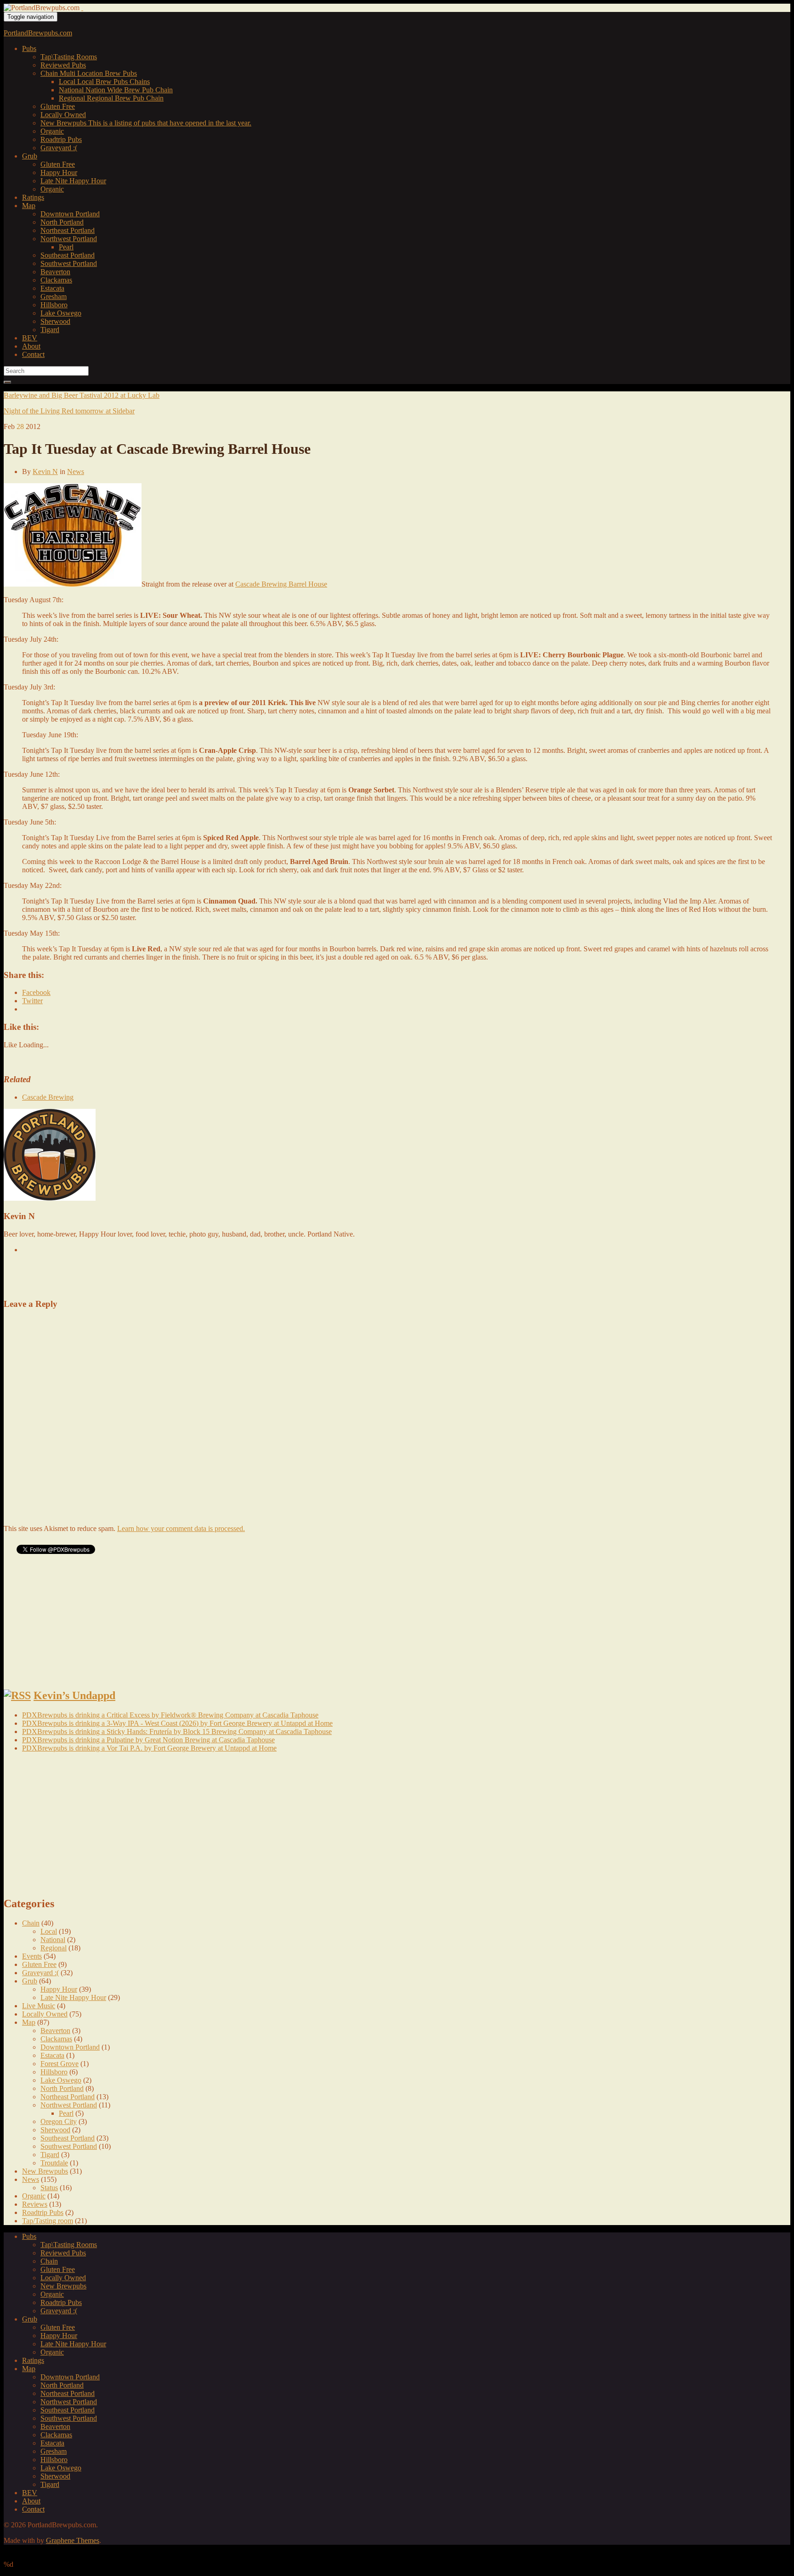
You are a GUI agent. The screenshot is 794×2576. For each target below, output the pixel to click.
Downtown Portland (70, 214)
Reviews (35, 2204)
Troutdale (54, 2163)
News (76, 472)
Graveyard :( (59, 148)
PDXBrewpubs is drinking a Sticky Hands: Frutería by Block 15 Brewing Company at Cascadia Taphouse (177, 1731)
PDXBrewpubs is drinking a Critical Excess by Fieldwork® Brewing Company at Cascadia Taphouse (170, 1715)
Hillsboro (54, 305)
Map (29, 206)
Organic (52, 131)
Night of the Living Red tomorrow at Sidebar (69, 411)
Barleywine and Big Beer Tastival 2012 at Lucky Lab (82, 395)
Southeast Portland (68, 255)
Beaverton (55, 272)
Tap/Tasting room (48, 2221)
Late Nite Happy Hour (73, 181)
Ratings (33, 197)
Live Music (39, 2006)
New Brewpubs (146, 123)
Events (32, 1956)
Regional (111, 98)
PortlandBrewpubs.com (38, 33)
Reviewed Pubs (63, 65)
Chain (89, 73)
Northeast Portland (68, 230)
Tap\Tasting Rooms (69, 57)
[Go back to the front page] (82, 8)
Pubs (29, 48)
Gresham (54, 297)
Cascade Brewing (48, 1097)
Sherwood (55, 321)
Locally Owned (63, 115)
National (116, 90)
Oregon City (59, 2121)
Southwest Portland (69, 263)
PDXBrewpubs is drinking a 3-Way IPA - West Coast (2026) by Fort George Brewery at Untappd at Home (177, 1723)
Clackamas (56, 280)
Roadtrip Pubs (61, 139)
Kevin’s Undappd (74, 1695)
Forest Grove (60, 2064)
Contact (33, 354)
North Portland (62, 222)
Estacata (52, 288)
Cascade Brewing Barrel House (281, 584)
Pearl (66, 247)
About (31, 346)
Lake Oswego (61, 313)
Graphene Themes (73, 2540)
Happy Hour (59, 172)
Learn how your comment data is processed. (181, 1528)
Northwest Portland (69, 239)
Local (104, 82)
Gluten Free (58, 106)
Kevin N (45, 472)
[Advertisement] (111, 1275)
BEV (30, 338)
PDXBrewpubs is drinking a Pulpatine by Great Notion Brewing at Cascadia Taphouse (148, 1740)
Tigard (50, 330)
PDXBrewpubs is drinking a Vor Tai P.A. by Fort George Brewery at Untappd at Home (149, 1748)
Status (49, 2188)
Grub (30, 156)
